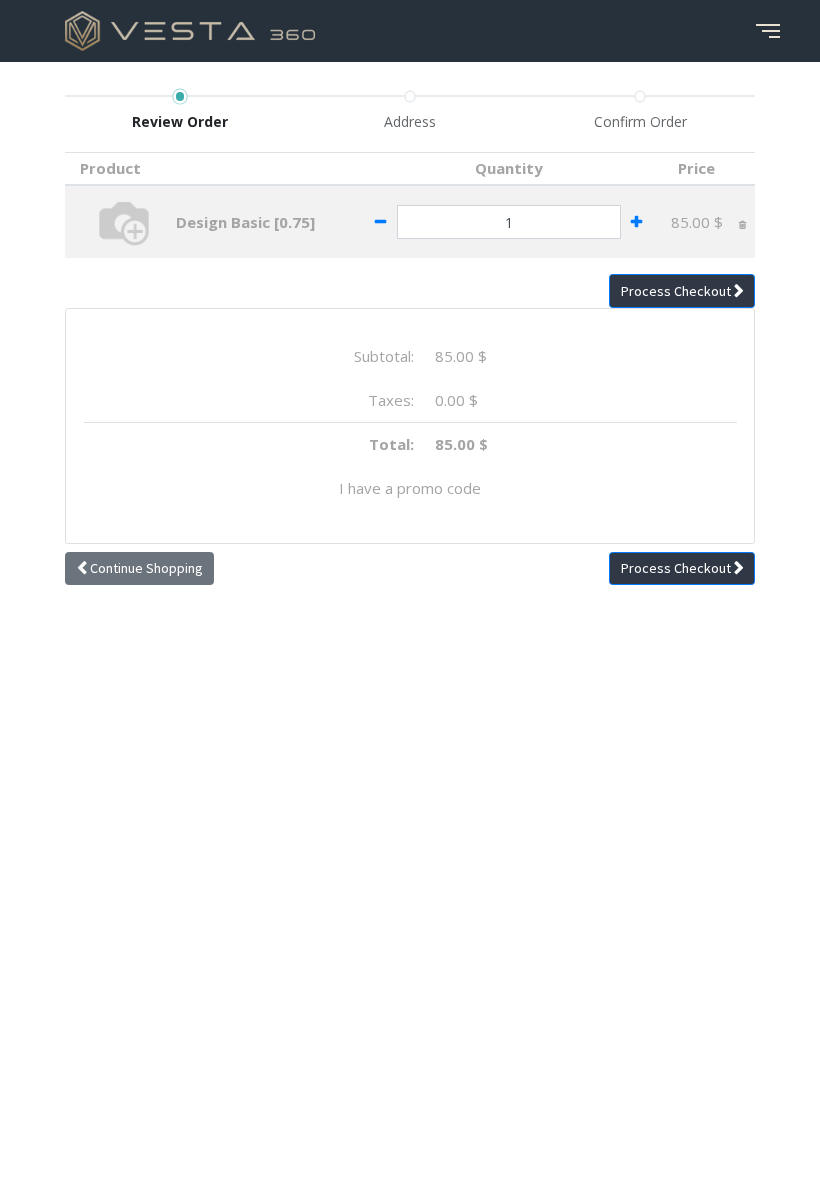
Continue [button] (145, 568)
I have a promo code (410, 488)
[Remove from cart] (742, 222)
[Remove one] (381, 222)
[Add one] (637, 222)
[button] (682, 291)
